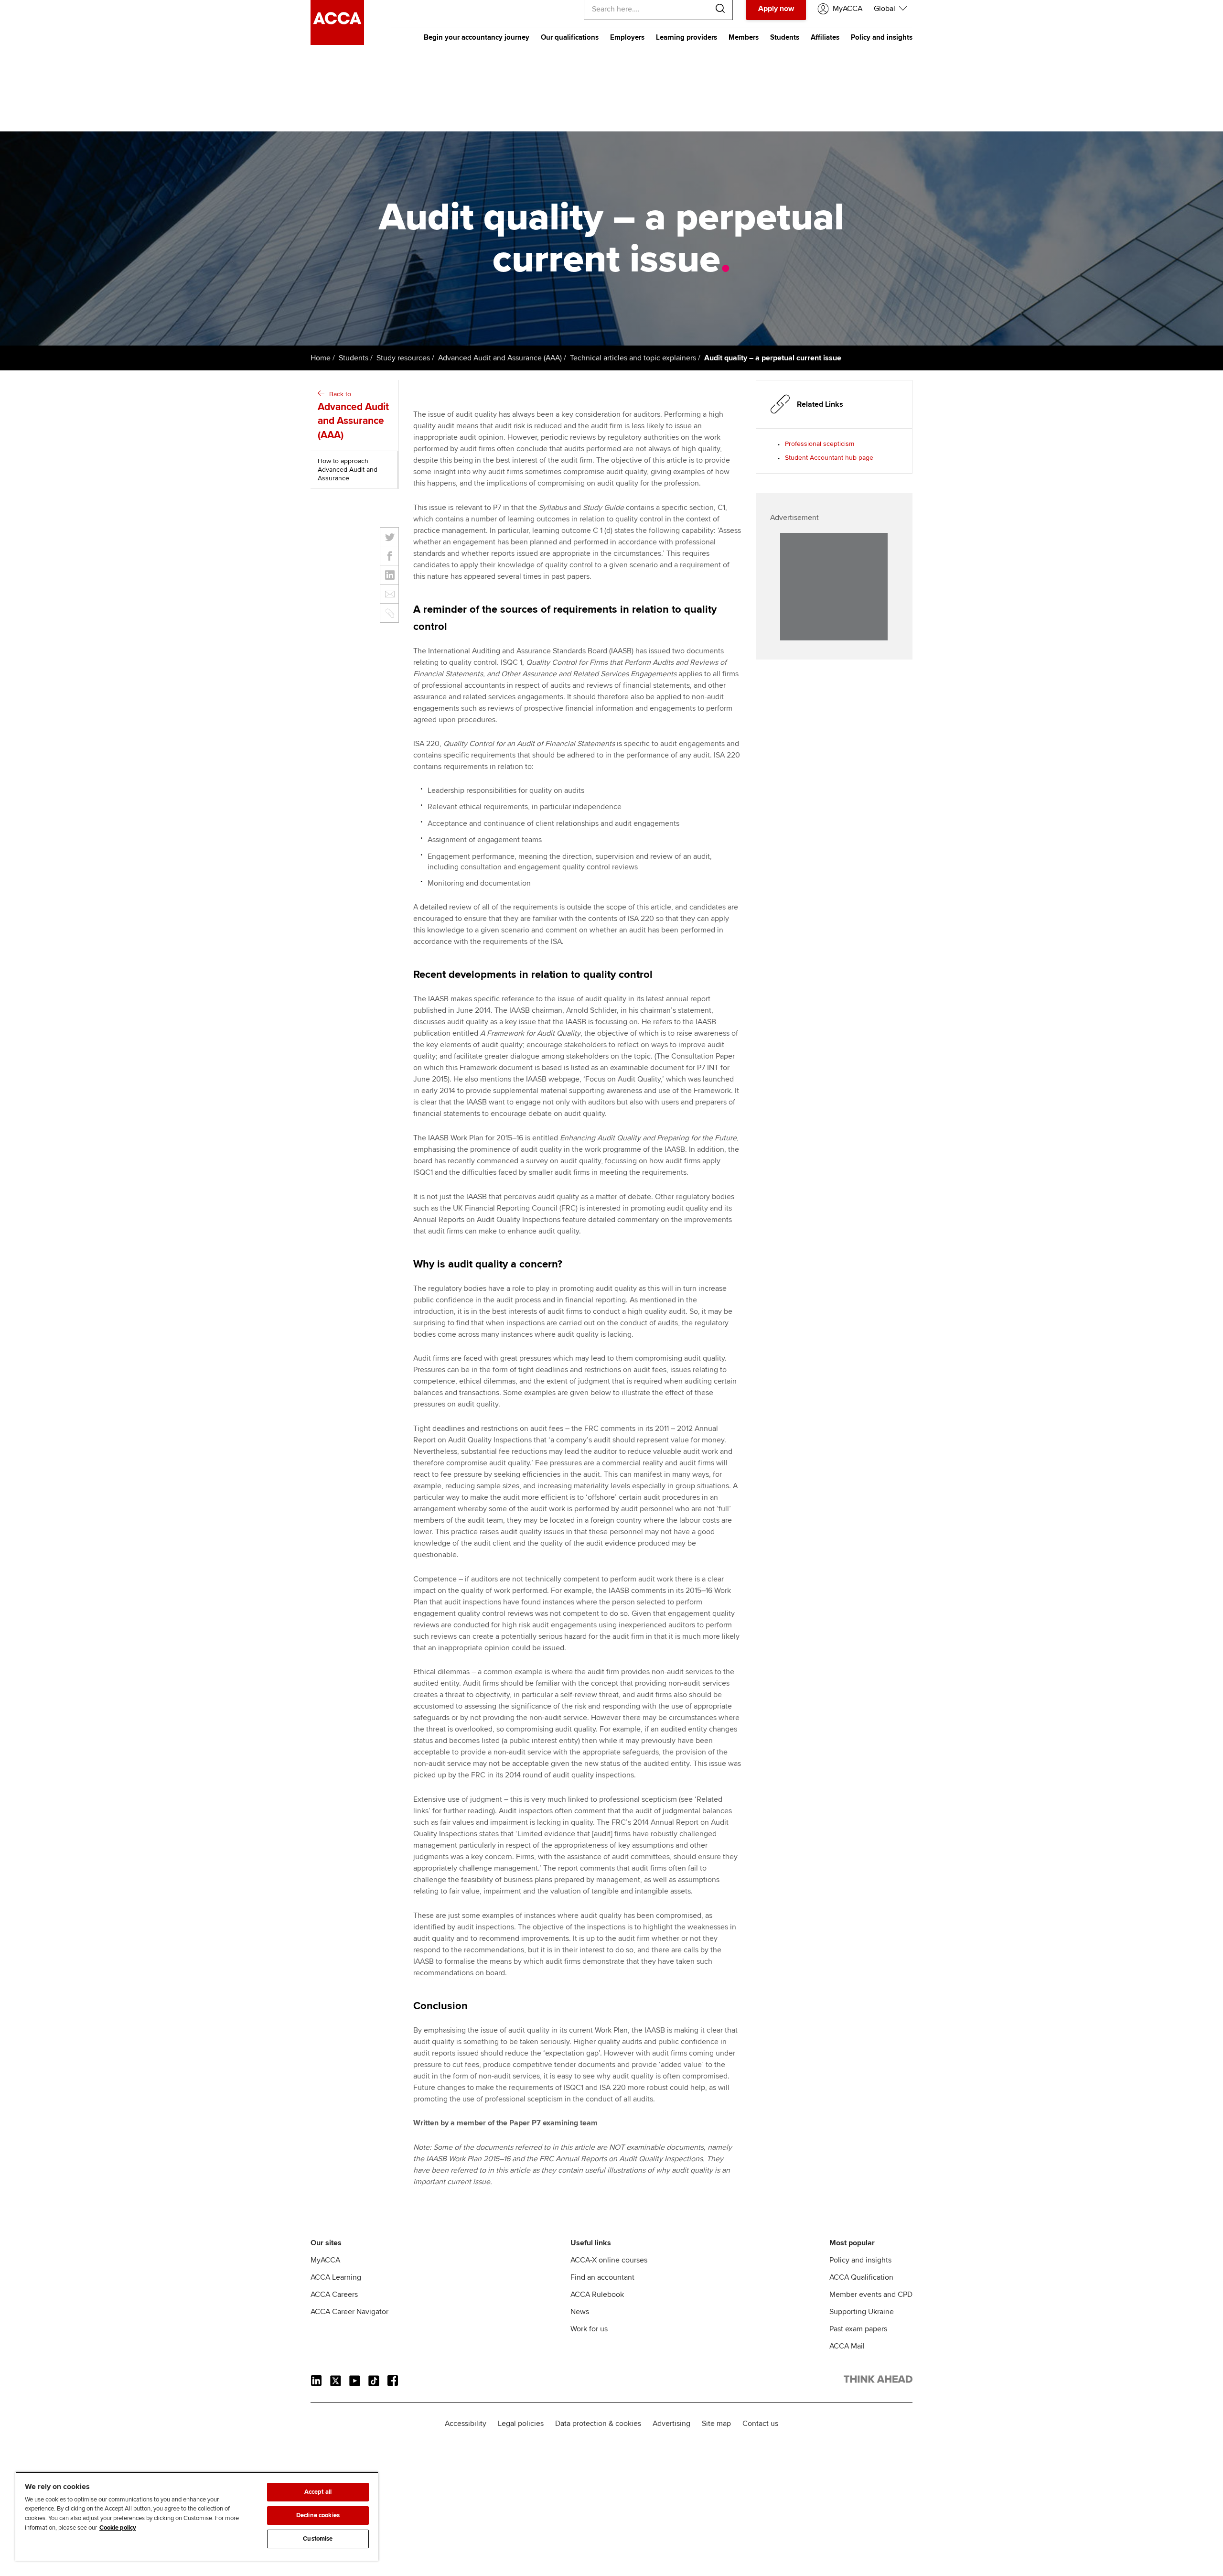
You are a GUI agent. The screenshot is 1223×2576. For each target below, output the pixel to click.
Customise (318, 2539)
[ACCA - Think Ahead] (337, 43)
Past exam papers (858, 2329)
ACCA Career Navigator (349, 2312)
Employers (627, 37)
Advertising (671, 2424)
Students (785, 37)
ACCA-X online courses (609, 2260)
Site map (716, 2424)
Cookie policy (118, 2528)
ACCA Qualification (861, 2277)
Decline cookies (318, 2515)
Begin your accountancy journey (477, 37)
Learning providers (687, 37)
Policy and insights (882, 37)
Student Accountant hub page (829, 458)
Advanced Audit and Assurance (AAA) (500, 358)
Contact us (760, 2424)
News (580, 2312)
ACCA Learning (336, 2277)
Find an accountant (602, 2277)
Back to (353, 416)
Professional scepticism (820, 444)
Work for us (589, 2329)
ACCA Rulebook (597, 2295)
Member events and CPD (871, 2295)
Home (321, 358)
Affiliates (825, 37)
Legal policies (521, 2424)
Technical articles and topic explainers (633, 358)
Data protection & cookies (598, 2424)
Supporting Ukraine (862, 2312)
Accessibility (466, 2424)
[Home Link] (878, 2381)
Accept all (318, 2492)
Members (744, 37)
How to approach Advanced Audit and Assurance (348, 470)
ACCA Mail (847, 2346)
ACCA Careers (334, 2295)
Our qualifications (570, 37)
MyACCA (325, 2260)
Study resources (403, 358)
